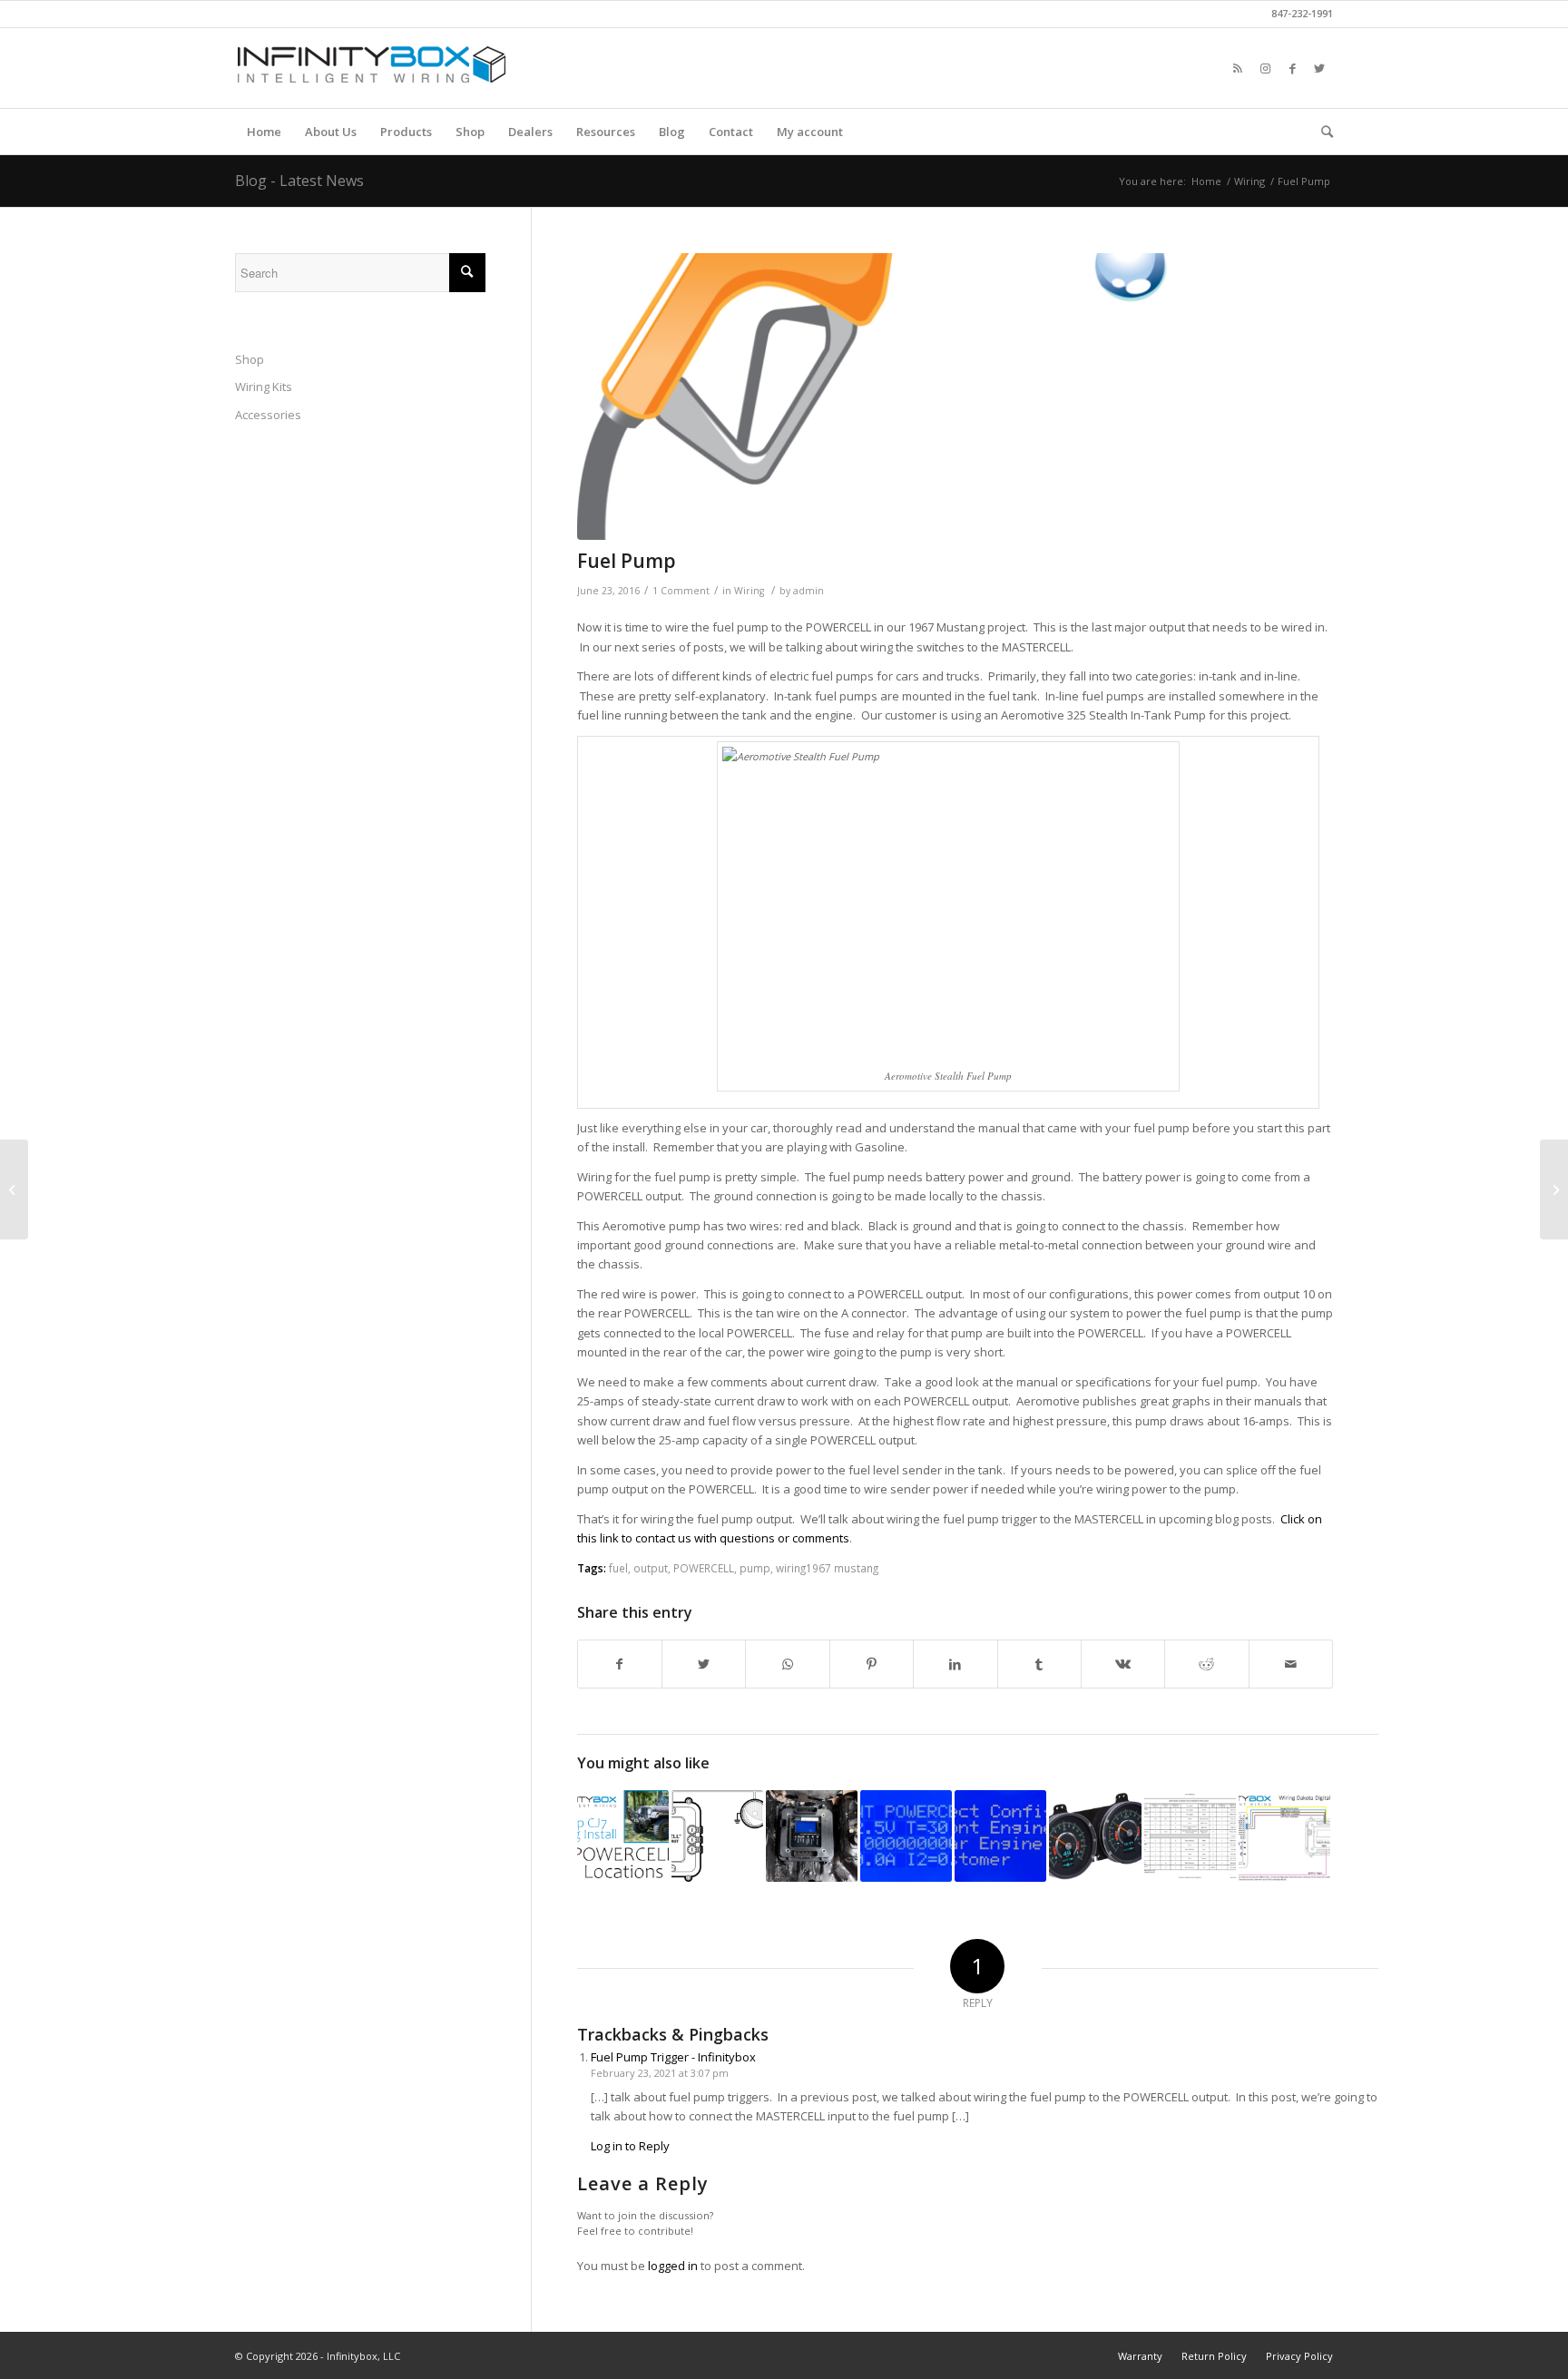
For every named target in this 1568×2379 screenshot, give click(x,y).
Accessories (268, 415)
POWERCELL (704, 1568)
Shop (250, 359)
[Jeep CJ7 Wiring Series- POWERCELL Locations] (623, 1836)
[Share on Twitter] (704, 1664)
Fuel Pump (627, 561)
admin (808, 591)
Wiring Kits (264, 387)
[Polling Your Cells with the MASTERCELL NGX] (906, 1836)
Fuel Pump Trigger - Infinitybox (673, 2057)
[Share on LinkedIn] (955, 1664)
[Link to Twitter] (1319, 68)
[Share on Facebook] (620, 1664)
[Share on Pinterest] (872, 1664)
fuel (618, 1568)
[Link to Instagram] (1265, 68)
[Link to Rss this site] (1238, 68)
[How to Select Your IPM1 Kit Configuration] (1000, 1836)
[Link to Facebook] (1292, 68)
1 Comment (681, 591)
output (651, 1568)
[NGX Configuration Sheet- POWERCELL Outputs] (1190, 1836)
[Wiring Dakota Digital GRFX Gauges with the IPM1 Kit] (1284, 1836)
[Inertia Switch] (1554, 1189)
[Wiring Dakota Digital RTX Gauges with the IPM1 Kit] (1095, 1836)
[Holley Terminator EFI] (14, 1189)
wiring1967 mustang (827, 1568)
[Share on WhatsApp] (787, 1664)
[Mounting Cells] (812, 1836)
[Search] (1321, 132)
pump (755, 1568)
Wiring (749, 591)
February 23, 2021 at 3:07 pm (660, 2073)
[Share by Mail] (1291, 1664)
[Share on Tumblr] (1039, 1664)
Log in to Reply (630, 2146)
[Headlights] (717, 1836)
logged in (673, 2266)
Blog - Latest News (299, 181)
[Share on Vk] (1123, 1664)
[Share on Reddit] (1206, 1664)
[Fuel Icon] (955, 397)
